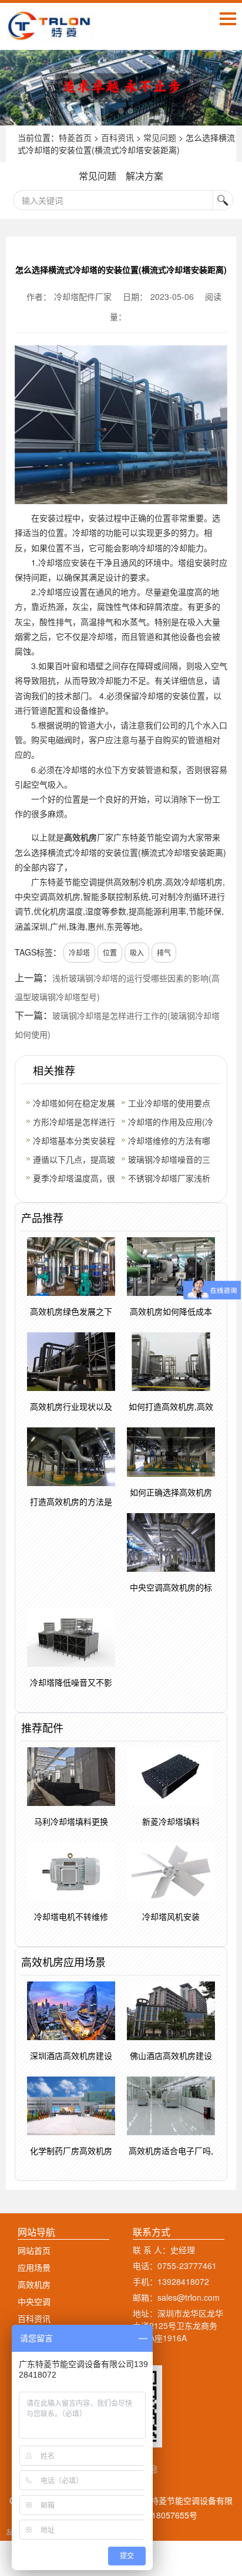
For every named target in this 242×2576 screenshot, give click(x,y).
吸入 (137, 952)
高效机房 (80, 837)
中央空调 (34, 2301)
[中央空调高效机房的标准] (121, 88)
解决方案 (144, 176)
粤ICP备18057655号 (159, 2515)
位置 (110, 952)
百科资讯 (117, 137)
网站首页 (34, 2250)
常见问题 (160, 137)
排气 (164, 952)
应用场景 (34, 2267)
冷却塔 (79, 952)
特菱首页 (75, 137)
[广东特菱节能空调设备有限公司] (50, 33)
